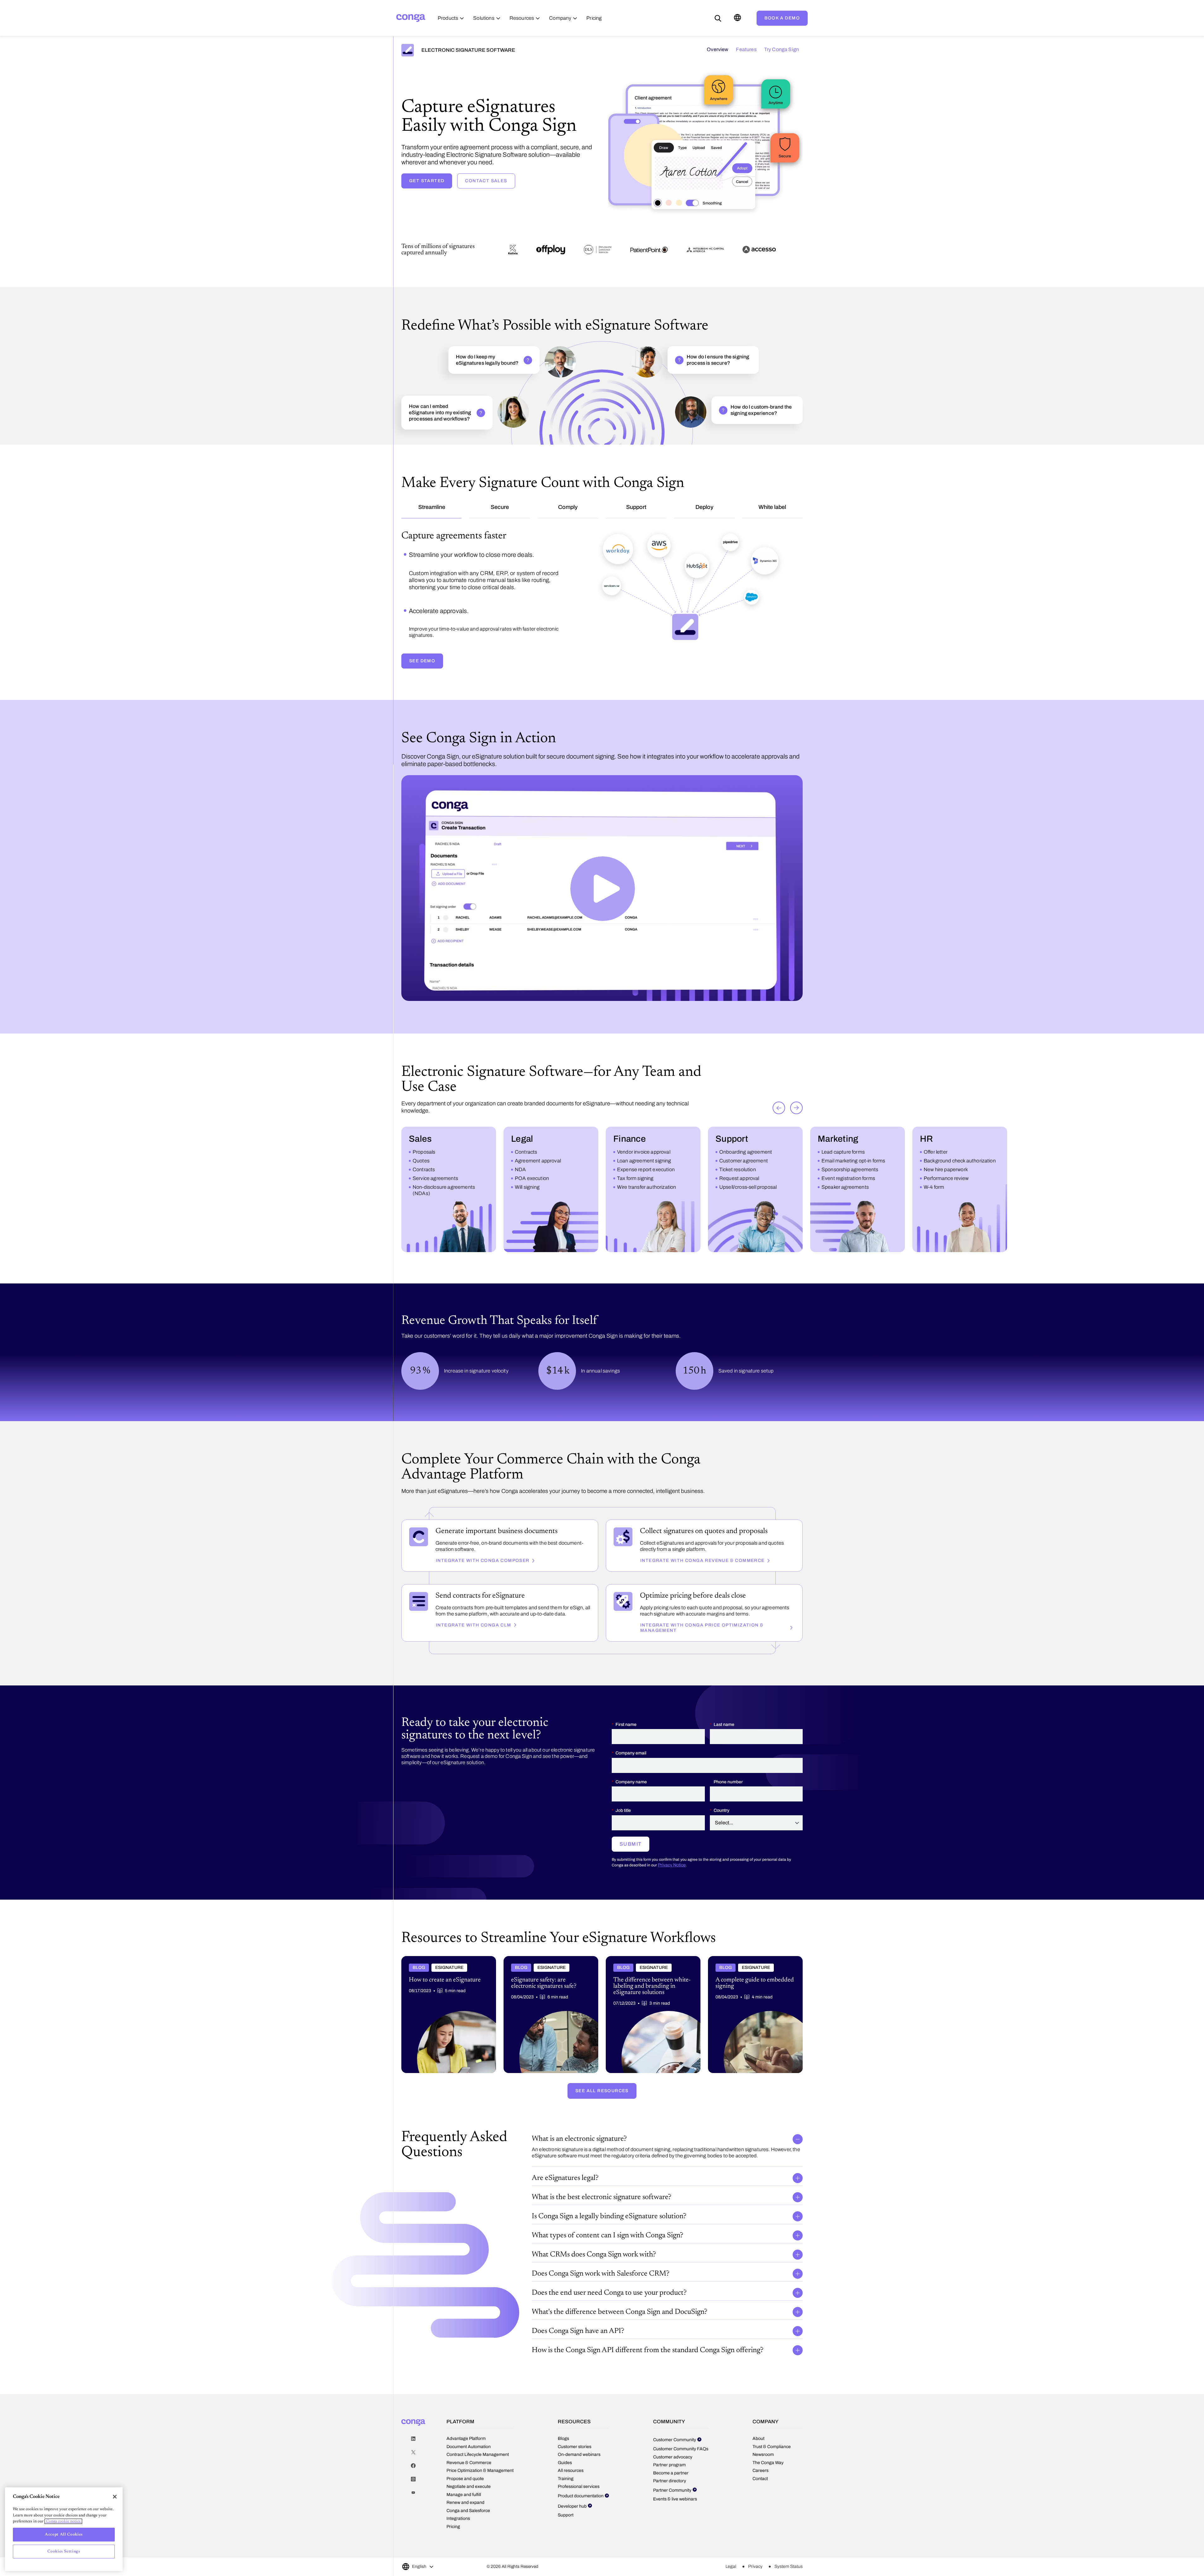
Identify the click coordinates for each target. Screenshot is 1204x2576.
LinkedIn (413, 2478)
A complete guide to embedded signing (748, 1997)
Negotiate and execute (469, 2526)
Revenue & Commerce (469, 2502)
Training (566, 2518)
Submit (631, 1883)
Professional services (579, 2526)
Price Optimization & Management (480, 2510)
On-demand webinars (579, 2494)
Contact (760, 2518)
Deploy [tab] (704, 507)
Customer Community (675, 2479)
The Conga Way (768, 2502)
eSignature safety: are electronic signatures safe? (547, 2000)
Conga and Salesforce (468, 2550)
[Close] (115, 2497)
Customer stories (575, 2486)
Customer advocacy (673, 2496)
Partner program (669, 2504)
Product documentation (581, 2535)
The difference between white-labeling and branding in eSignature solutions (650, 2000)
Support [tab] (636, 507)
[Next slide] (796, 1147)
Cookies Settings (64, 2551)
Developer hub (572, 2545)
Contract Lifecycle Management (478, 2494)
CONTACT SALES (486, 181)
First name (626, 1763)
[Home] (411, 18)
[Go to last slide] (779, 1147)
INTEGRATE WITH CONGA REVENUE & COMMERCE (702, 1600)
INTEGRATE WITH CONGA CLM (474, 1664)
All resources (571, 2510)
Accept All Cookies (64, 2534)
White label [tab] (772, 507)
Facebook (413, 2505)
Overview (718, 49)
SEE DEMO (422, 700)
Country (721, 1850)
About (758, 2478)
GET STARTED (427, 181)
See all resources (602, 2130)
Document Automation (469, 2486)
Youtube (413, 2532)
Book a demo (782, 18)
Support (566, 2554)
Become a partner (671, 2512)
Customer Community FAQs (681, 2488)
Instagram (413, 2518)
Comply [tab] (568, 507)
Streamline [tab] (432, 507)
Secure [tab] (500, 507)
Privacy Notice (672, 1904)
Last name (724, 1763)
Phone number (728, 1821)
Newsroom (763, 2494)
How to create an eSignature (430, 1997)
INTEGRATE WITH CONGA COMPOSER (483, 1600)
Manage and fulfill (464, 2534)
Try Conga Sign (782, 49)
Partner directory (670, 2520)
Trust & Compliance (772, 2486)
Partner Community (672, 2529)
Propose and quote (465, 2518)
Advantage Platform (466, 2478)
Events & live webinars (675, 2538)
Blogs (563, 2478)
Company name (631, 1821)
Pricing (453, 2565)
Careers (760, 2510)
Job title (623, 1850)
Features (746, 49)
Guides (565, 2502)
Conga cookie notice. (63, 2521)
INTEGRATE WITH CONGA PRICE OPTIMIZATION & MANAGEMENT (702, 1667)
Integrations (458, 2558)
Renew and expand (465, 2542)
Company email (631, 1792)
